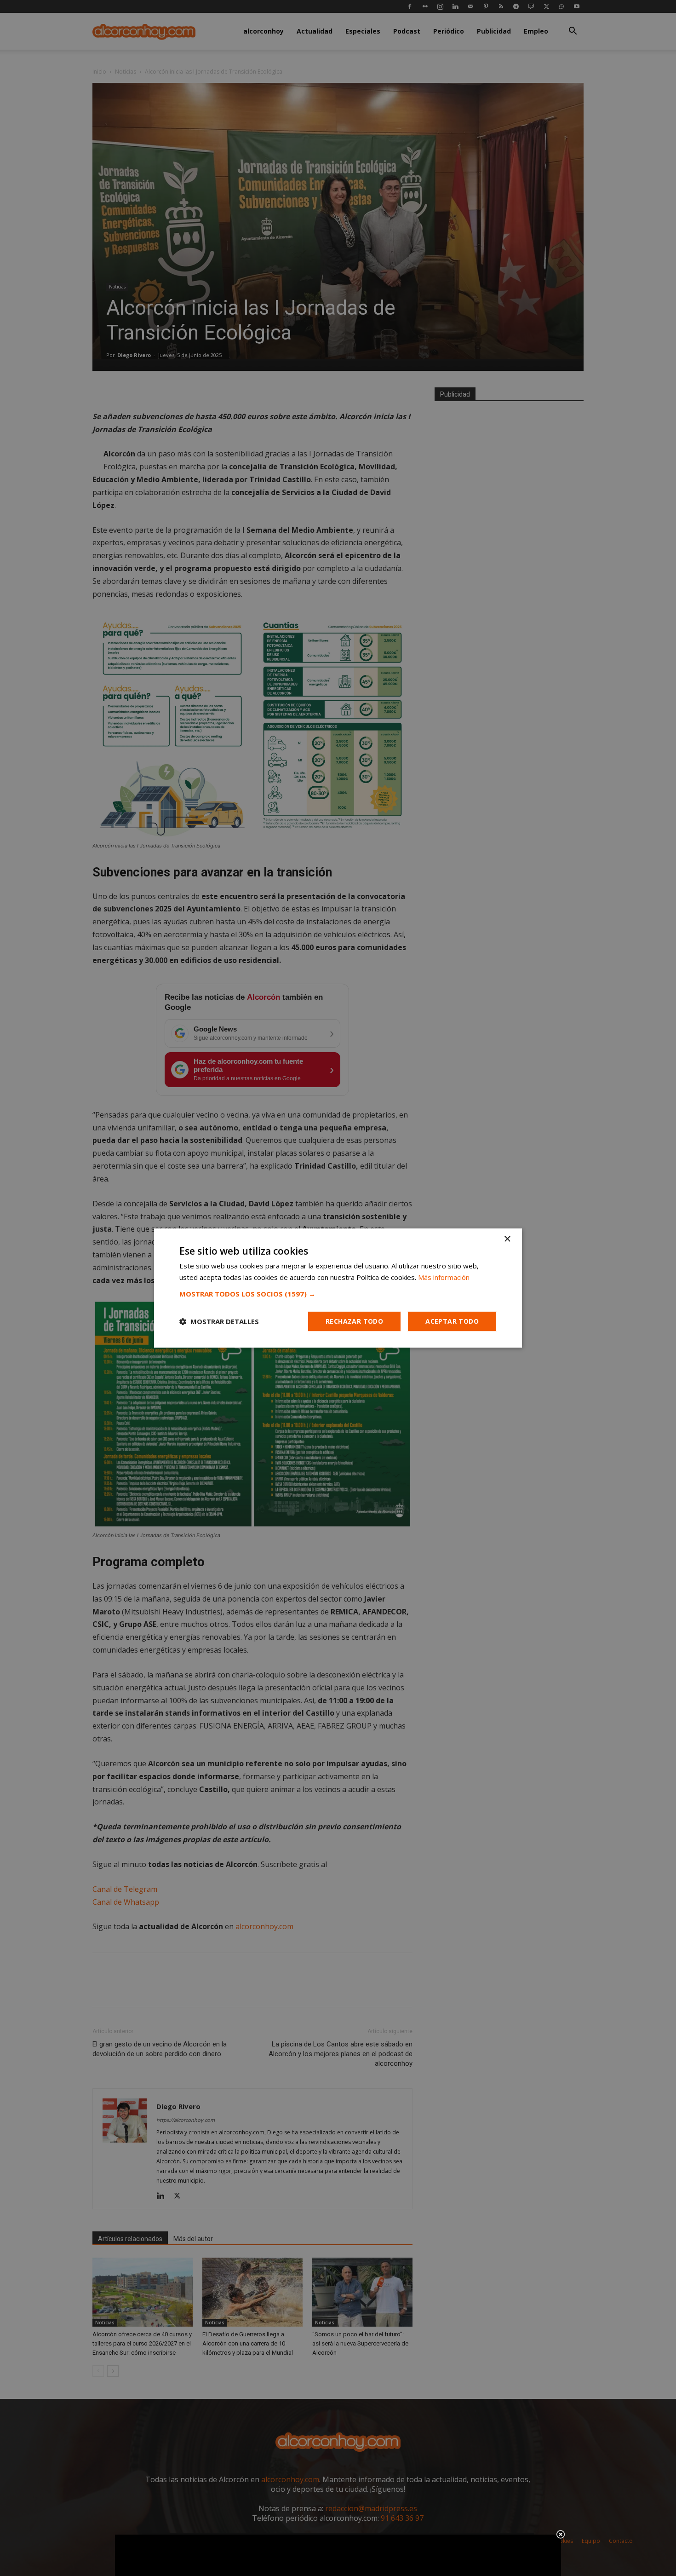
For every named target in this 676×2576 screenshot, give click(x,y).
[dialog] (338, 1288)
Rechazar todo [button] (354, 1321)
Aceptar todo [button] (452, 1321)
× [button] (507, 1239)
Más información (444, 1277)
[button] (338, 1294)
